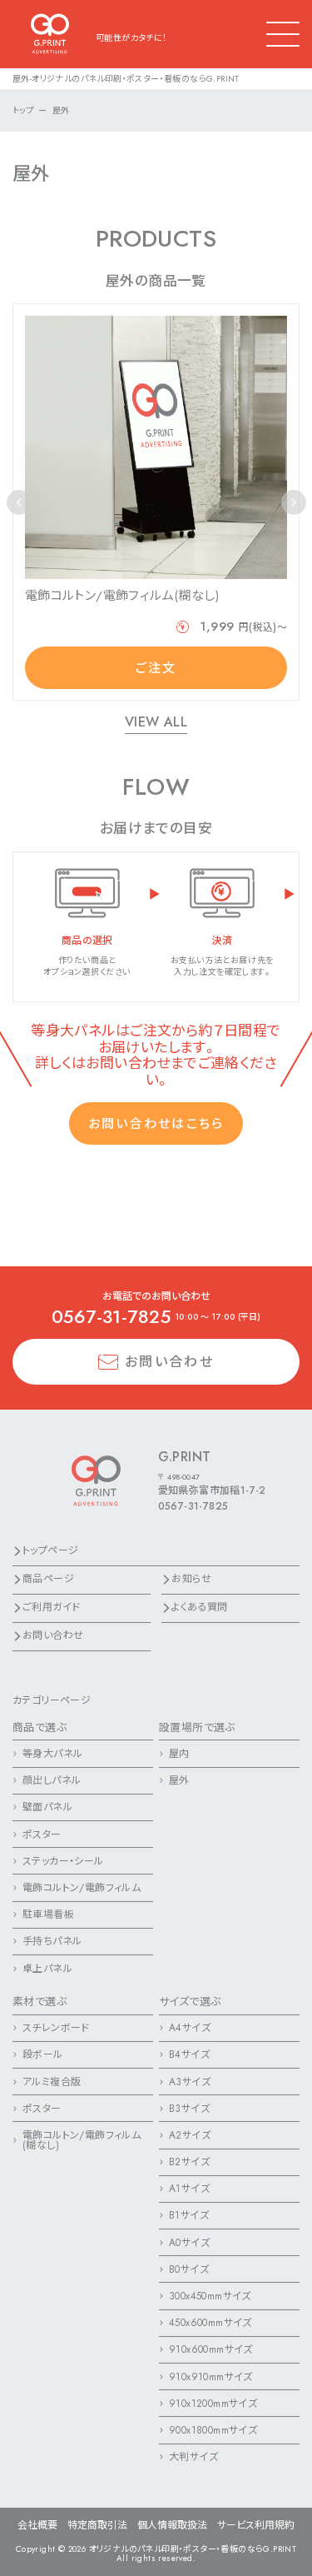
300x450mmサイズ (210, 2296)
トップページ (50, 1550)
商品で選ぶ (40, 1727)
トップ (23, 110)
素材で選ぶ (40, 2002)
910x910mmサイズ (211, 2377)
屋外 (179, 1780)
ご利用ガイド (51, 1607)
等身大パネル (52, 1754)
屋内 (179, 1754)
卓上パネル (47, 1969)
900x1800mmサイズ (213, 2430)
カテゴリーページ (52, 1700)
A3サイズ (190, 2082)
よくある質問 (199, 1607)
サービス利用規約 (256, 2525)
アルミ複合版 (52, 2082)
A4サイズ (190, 2028)
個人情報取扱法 (172, 2525)
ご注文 (156, 668)
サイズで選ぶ (190, 2002)
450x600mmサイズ (210, 2323)
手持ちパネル (52, 1941)
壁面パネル (47, 1807)
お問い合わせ (169, 1362)
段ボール (43, 2054)
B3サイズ (189, 2109)
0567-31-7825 (111, 1316)
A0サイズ (189, 2243)
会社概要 (37, 2525)
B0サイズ (189, 2269)
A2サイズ (190, 2135)
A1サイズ (189, 2189)
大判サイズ (193, 2457)
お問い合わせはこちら (156, 1124)
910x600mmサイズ (211, 2349)
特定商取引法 (97, 2525)
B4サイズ (189, 2054)
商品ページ (48, 1579)
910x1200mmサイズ (213, 2404)
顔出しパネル (52, 1780)
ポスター (42, 1835)
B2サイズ (189, 2162)
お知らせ (191, 1579)
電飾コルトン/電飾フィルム (82, 1888)
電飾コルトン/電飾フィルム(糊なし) (82, 2140)
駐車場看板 (48, 1915)
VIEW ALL (156, 723)
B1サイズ (189, 2215)
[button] (294, 502)
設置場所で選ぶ (197, 1727)
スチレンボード (56, 2028)
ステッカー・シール (63, 1861)
